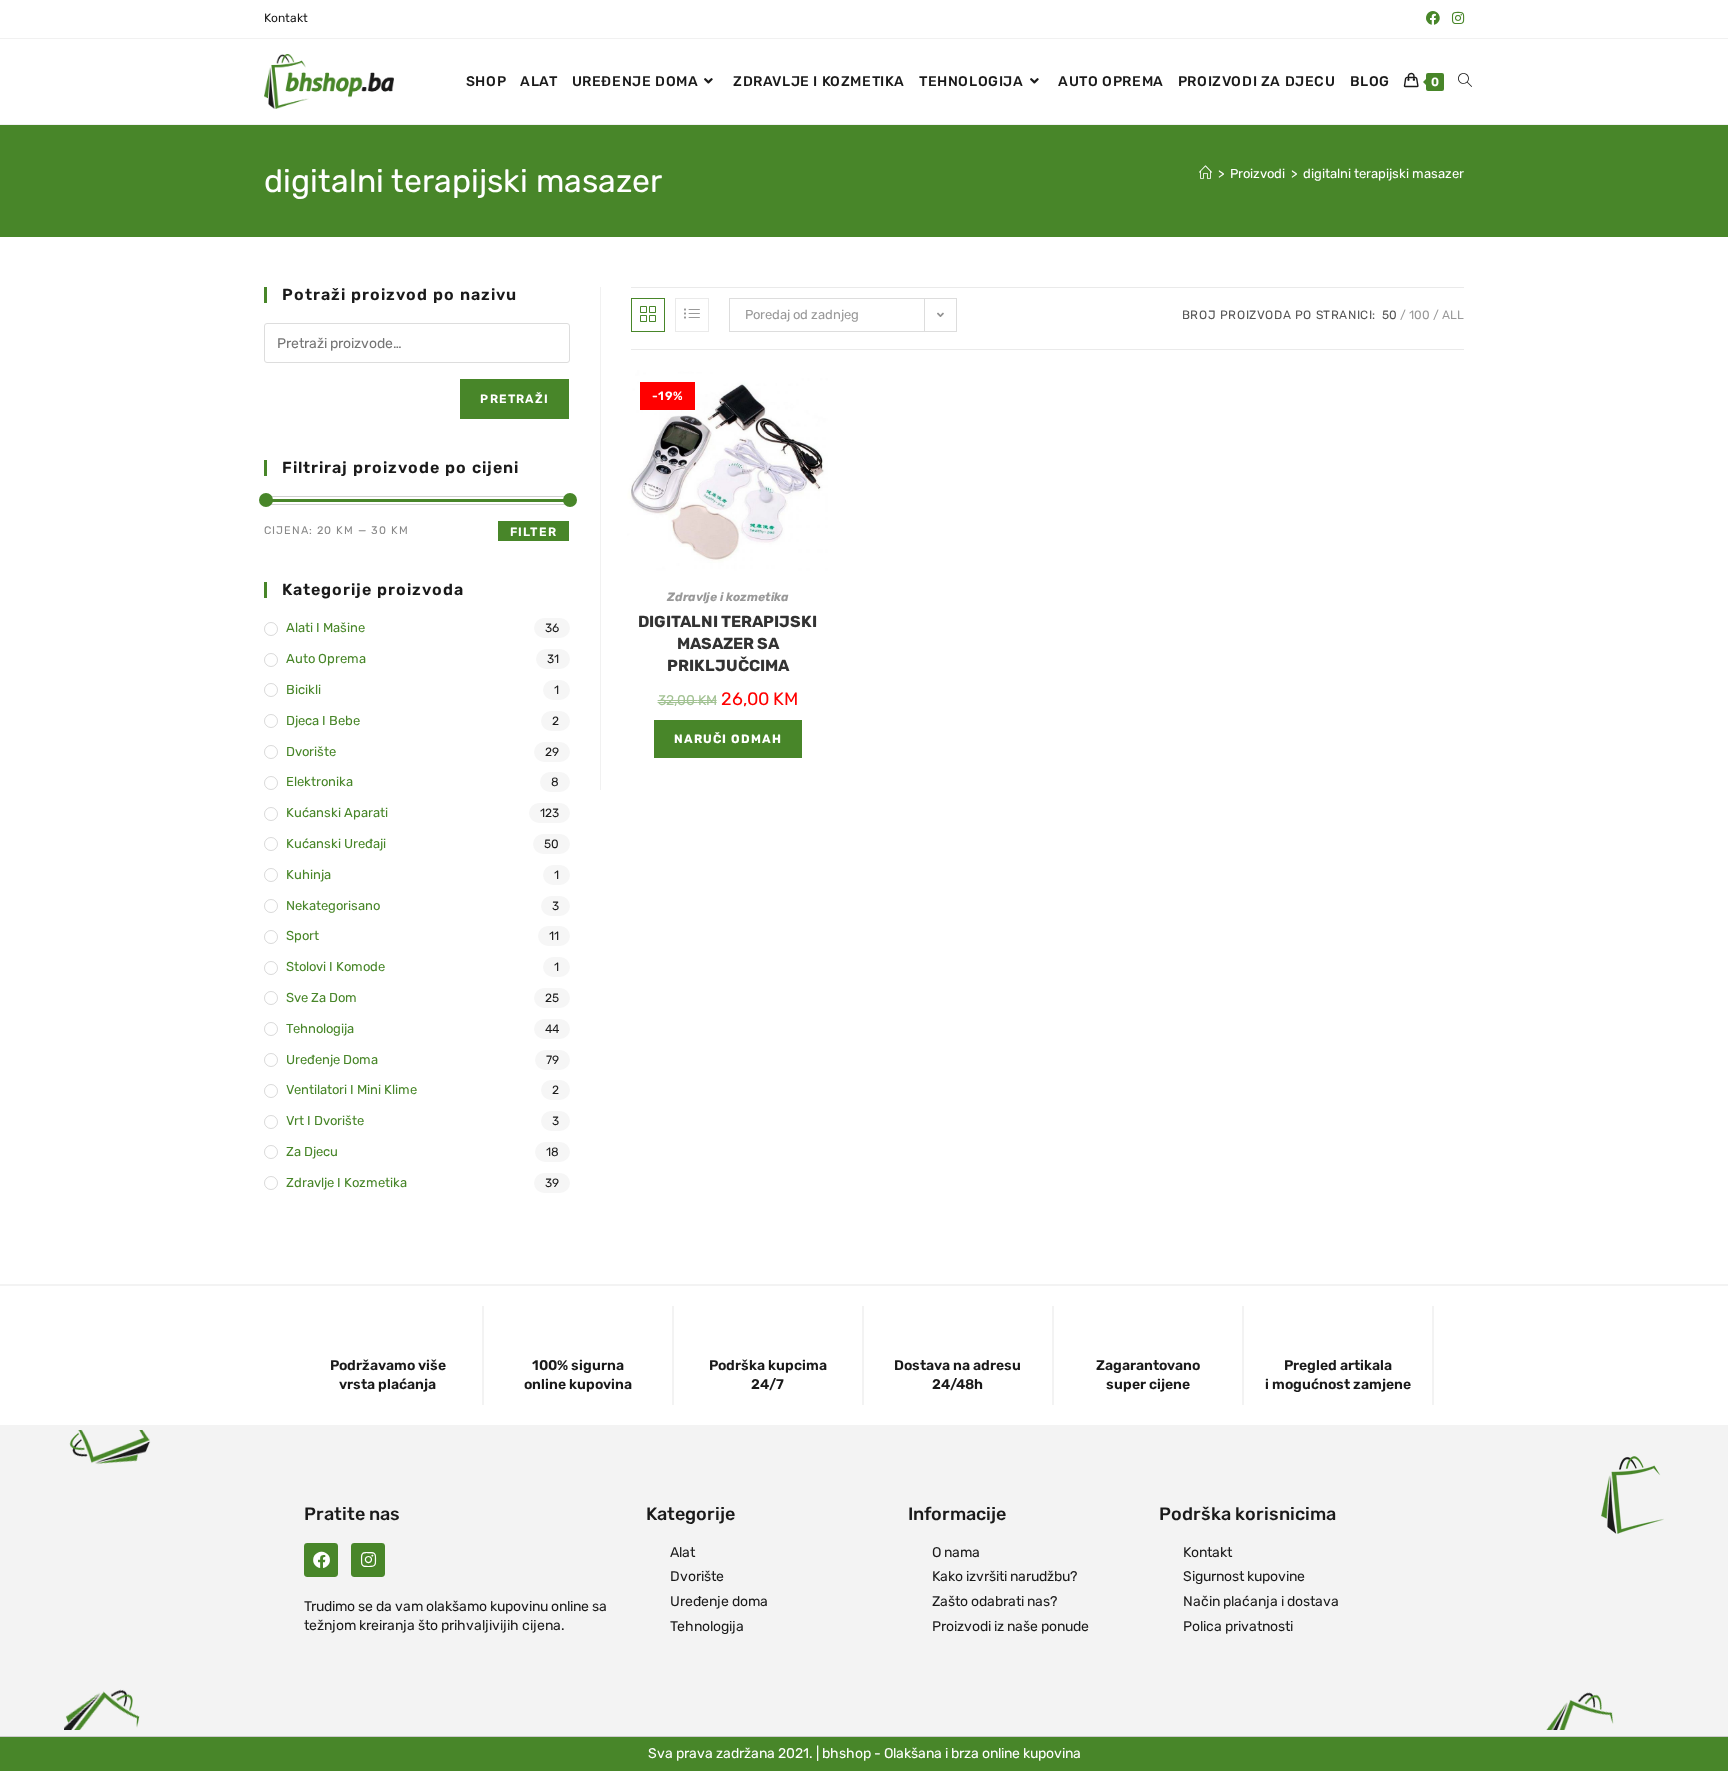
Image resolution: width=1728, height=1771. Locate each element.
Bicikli (303, 689)
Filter (533, 532)
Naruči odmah (728, 739)
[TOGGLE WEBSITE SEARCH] (1465, 81)
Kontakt (286, 18)
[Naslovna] (1205, 173)
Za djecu (312, 1151)
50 (1389, 315)
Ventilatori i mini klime (351, 1089)
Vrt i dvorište (325, 1120)
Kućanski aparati (337, 812)
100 (1419, 315)
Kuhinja (308, 874)
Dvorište (311, 751)
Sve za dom (321, 997)
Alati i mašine (325, 627)
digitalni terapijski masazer (1383, 173)
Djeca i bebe (323, 720)
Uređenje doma (332, 1059)
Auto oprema (326, 658)
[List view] (692, 315)
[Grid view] (648, 315)
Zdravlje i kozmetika (728, 597)
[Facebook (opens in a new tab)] (1433, 19)
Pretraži (514, 399)
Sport (302, 935)
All (1453, 315)
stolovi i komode (335, 966)
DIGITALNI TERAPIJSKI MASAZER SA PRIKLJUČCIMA (727, 644)
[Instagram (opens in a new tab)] (1455, 19)
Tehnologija (320, 1028)
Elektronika (319, 781)
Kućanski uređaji (336, 843)
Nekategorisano (333, 905)
